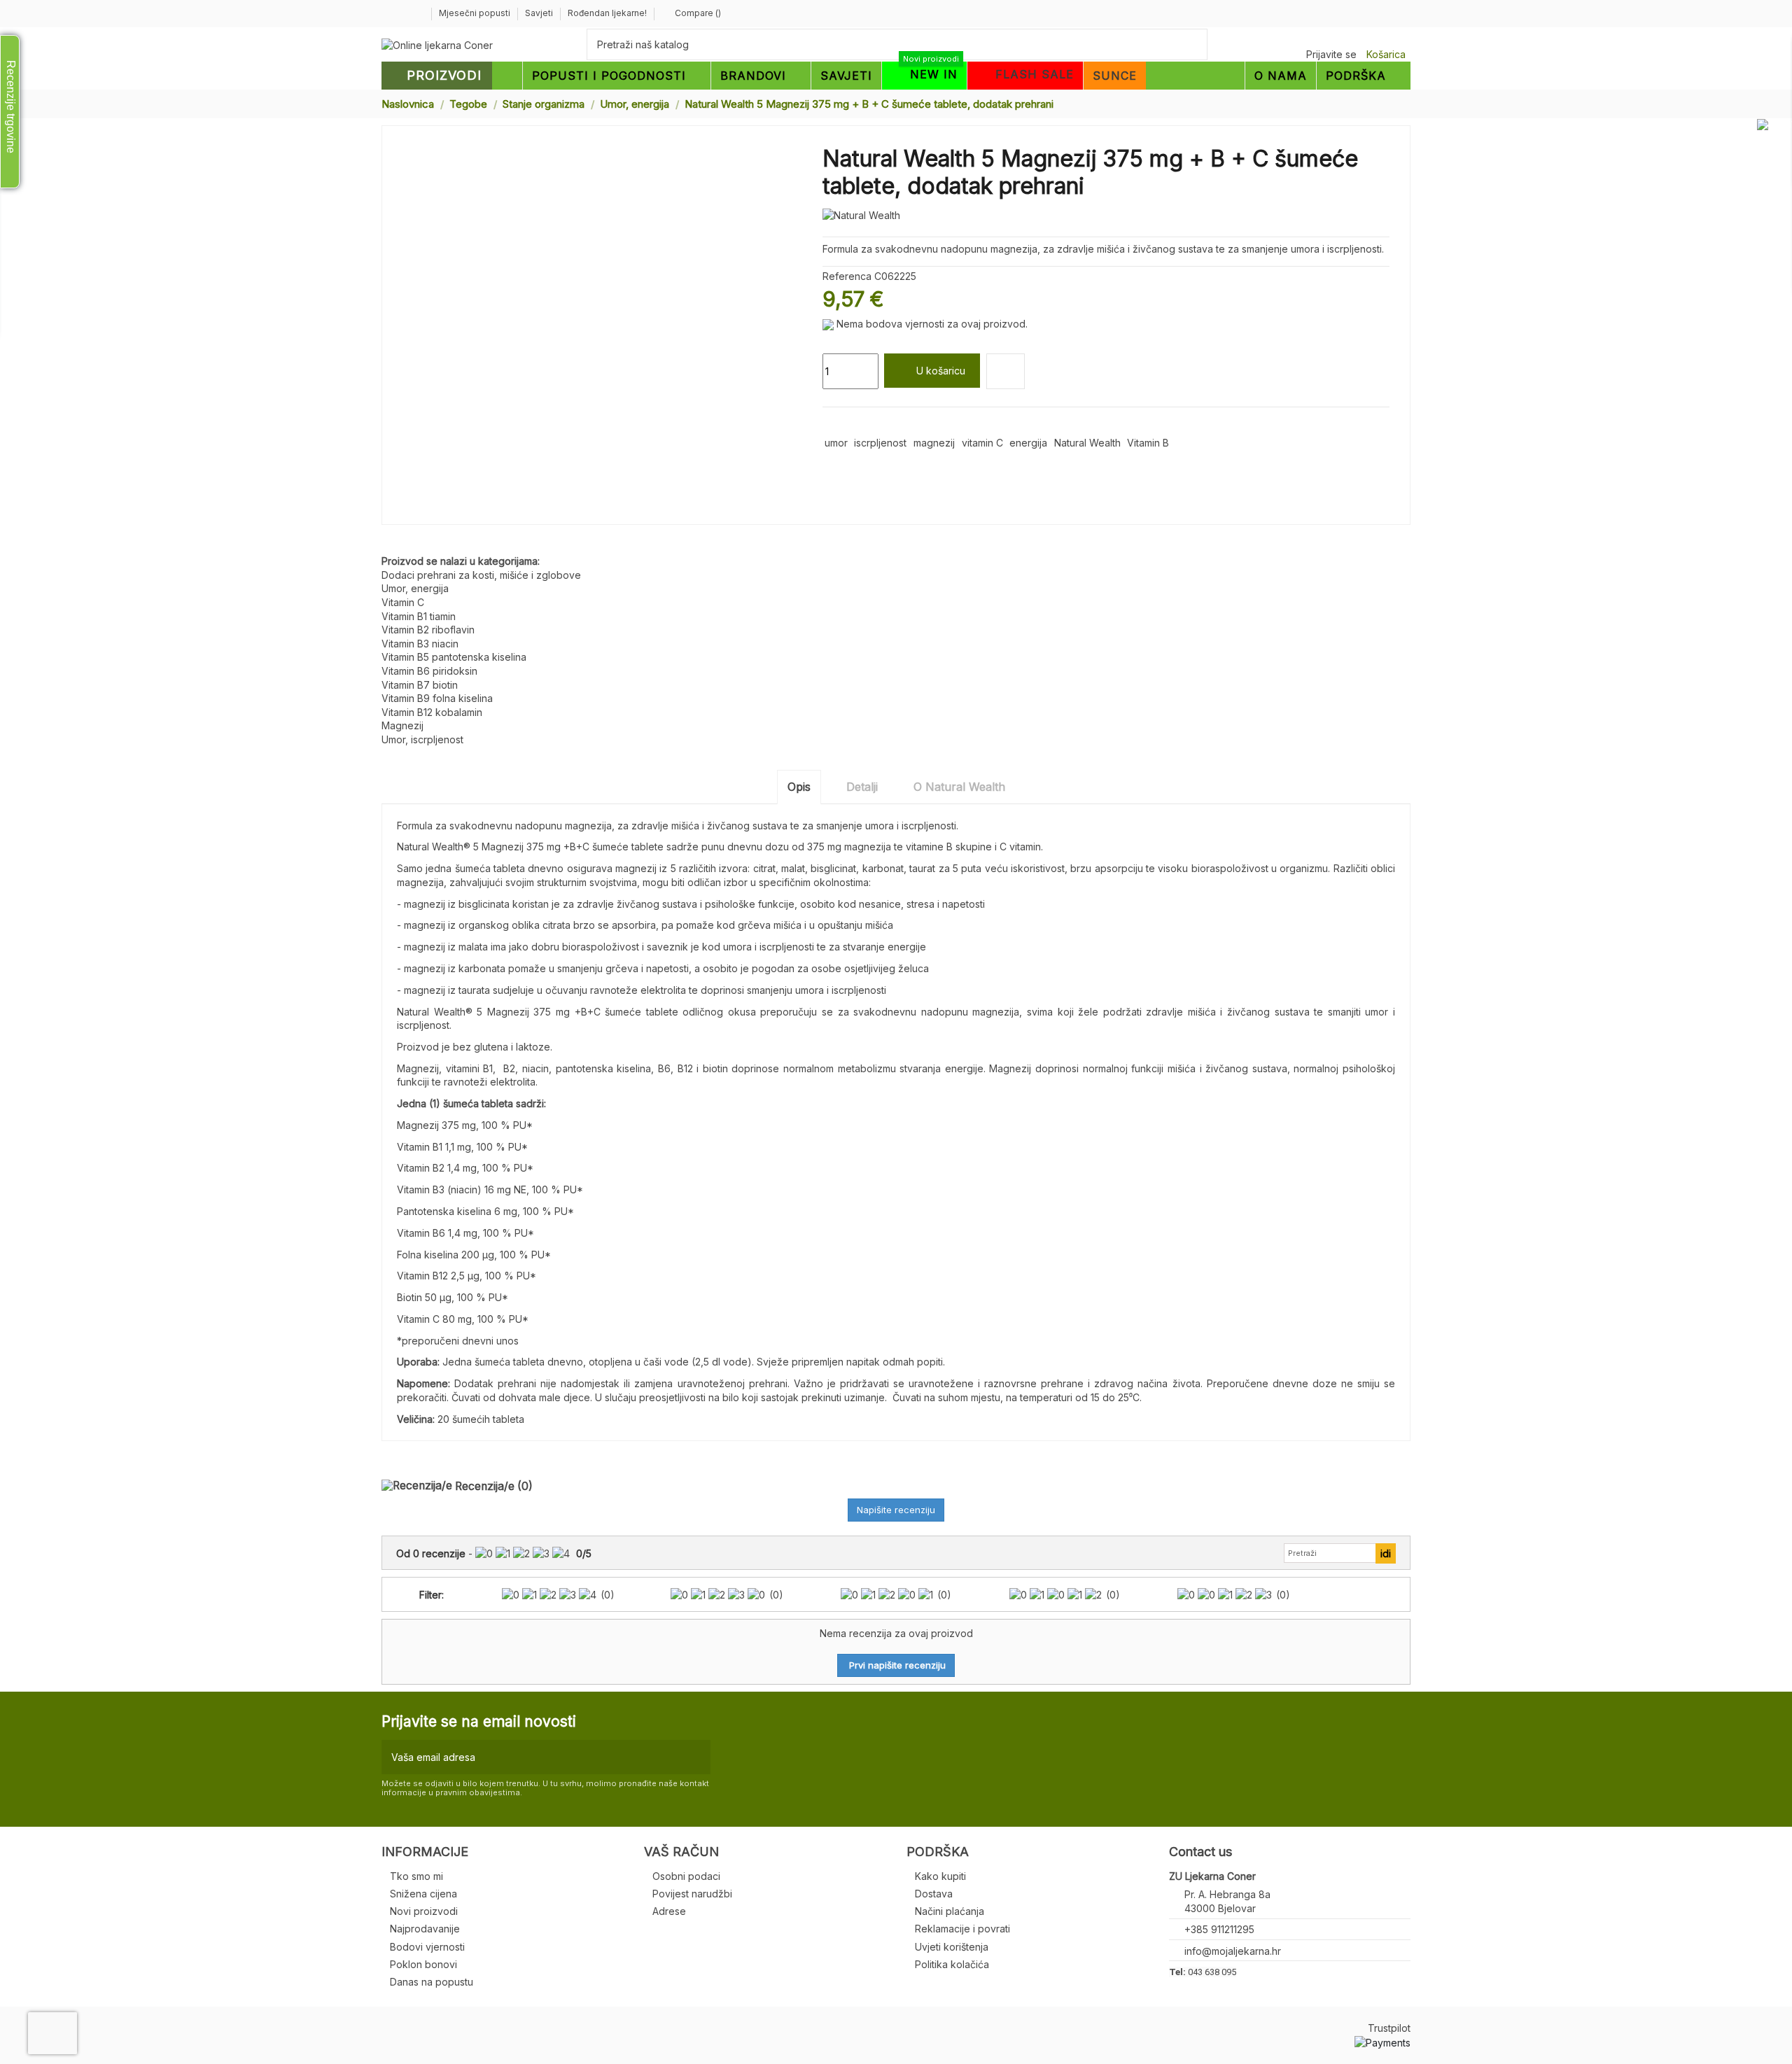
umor (836, 443)
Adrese (669, 1911)
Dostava (934, 1894)
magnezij (934, 443)
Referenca (847, 276)
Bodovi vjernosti (427, 1947)
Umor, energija (415, 588)
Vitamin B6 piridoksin (429, 671)
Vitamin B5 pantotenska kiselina (454, 657)
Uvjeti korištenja (952, 1947)
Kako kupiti (940, 1876)
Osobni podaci (686, 1876)
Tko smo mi (416, 1876)
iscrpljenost (880, 443)
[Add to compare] (1006, 371)
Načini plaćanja (950, 1911)
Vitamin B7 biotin (420, 685)
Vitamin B (1148, 443)
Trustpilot (1389, 2028)
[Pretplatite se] (697, 1757)
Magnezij (402, 725)
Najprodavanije (425, 1929)
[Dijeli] (829, 424)
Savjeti (540, 13)
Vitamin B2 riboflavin (428, 630)
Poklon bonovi (423, 1964)
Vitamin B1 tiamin (419, 616)
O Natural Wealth (959, 787)
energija (1028, 443)
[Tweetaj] (846, 424)
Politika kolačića (952, 1964)
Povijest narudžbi (692, 1894)
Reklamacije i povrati (962, 1929)
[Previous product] (1392, 103)
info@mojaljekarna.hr (1233, 1951)
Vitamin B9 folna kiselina (437, 698)
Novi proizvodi (424, 1911)
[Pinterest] (862, 424)
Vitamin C (403, 602)
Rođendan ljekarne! (607, 13)
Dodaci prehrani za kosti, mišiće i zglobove (481, 575)
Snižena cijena (423, 1894)
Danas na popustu (432, 1982)
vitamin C (982, 443)
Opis (799, 787)
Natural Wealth (1087, 443)
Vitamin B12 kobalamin (432, 712)
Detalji (862, 787)
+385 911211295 (1219, 1929)
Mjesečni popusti (476, 13)
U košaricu (941, 371)
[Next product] (1405, 103)
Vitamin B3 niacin (420, 644)
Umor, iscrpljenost (422, 739)
